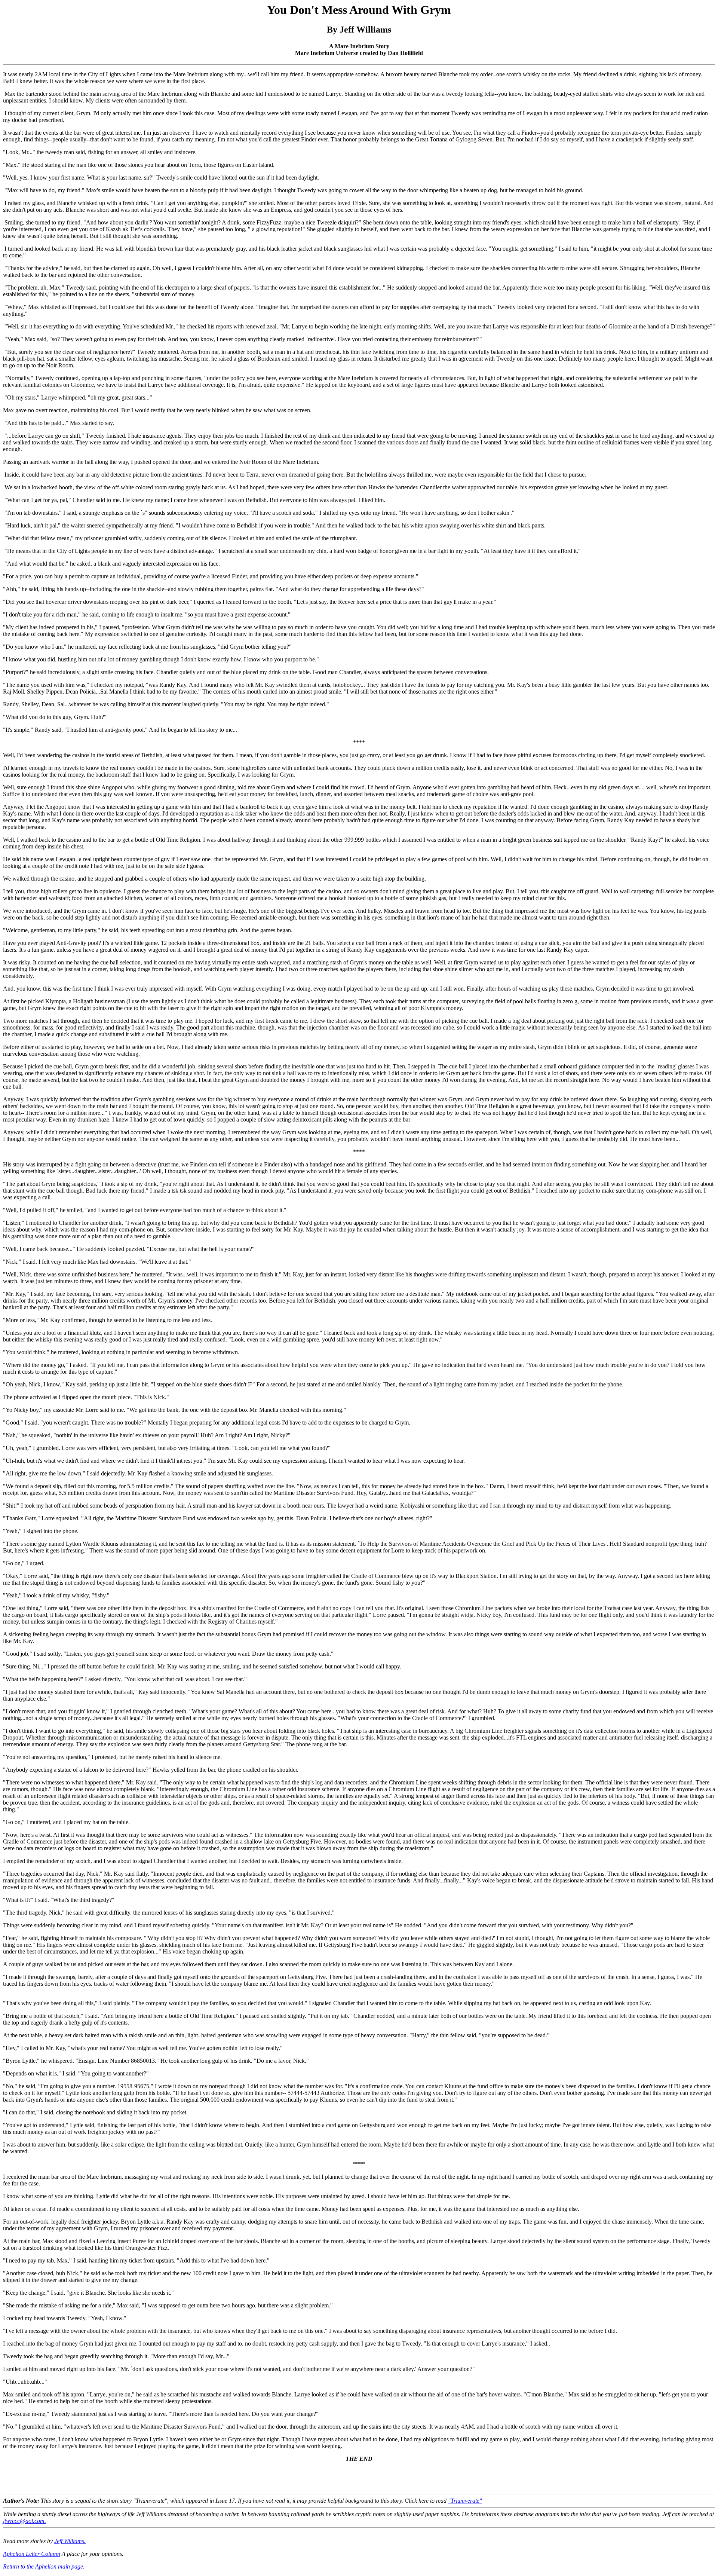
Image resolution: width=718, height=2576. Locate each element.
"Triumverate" (465, 2501)
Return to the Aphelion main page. (44, 2566)
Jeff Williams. (70, 2541)
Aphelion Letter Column (32, 2554)
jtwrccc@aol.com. (24, 2521)
